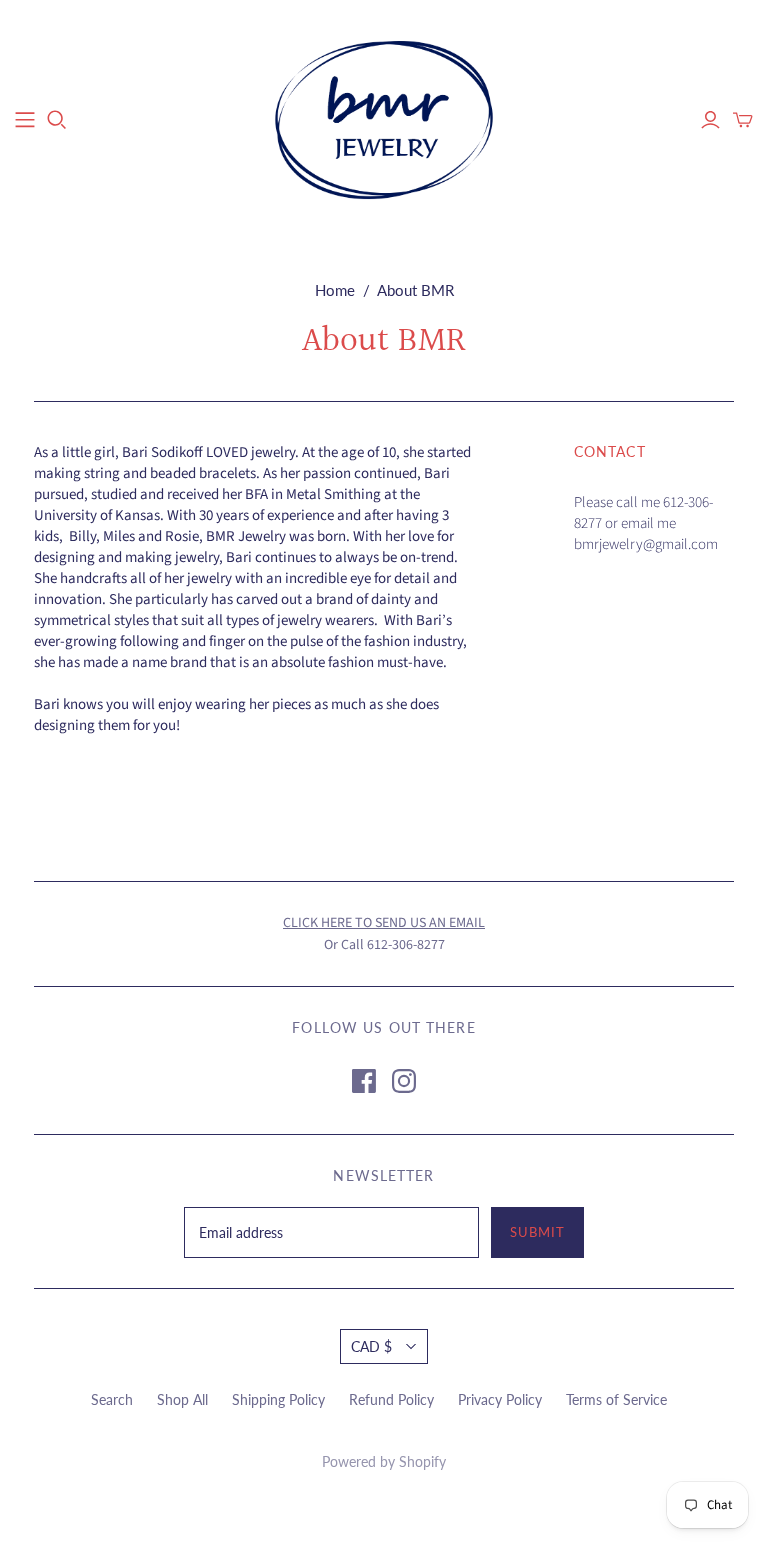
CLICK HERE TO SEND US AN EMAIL (384, 923)
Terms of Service (616, 1399)
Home (335, 290)
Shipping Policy (278, 1399)
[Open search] (57, 120)
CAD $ (371, 1346)
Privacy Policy (500, 1399)
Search (112, 1399)
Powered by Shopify (384, 1461)
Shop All (182, 1399)
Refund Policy (391, 1399)
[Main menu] (25, 120)
